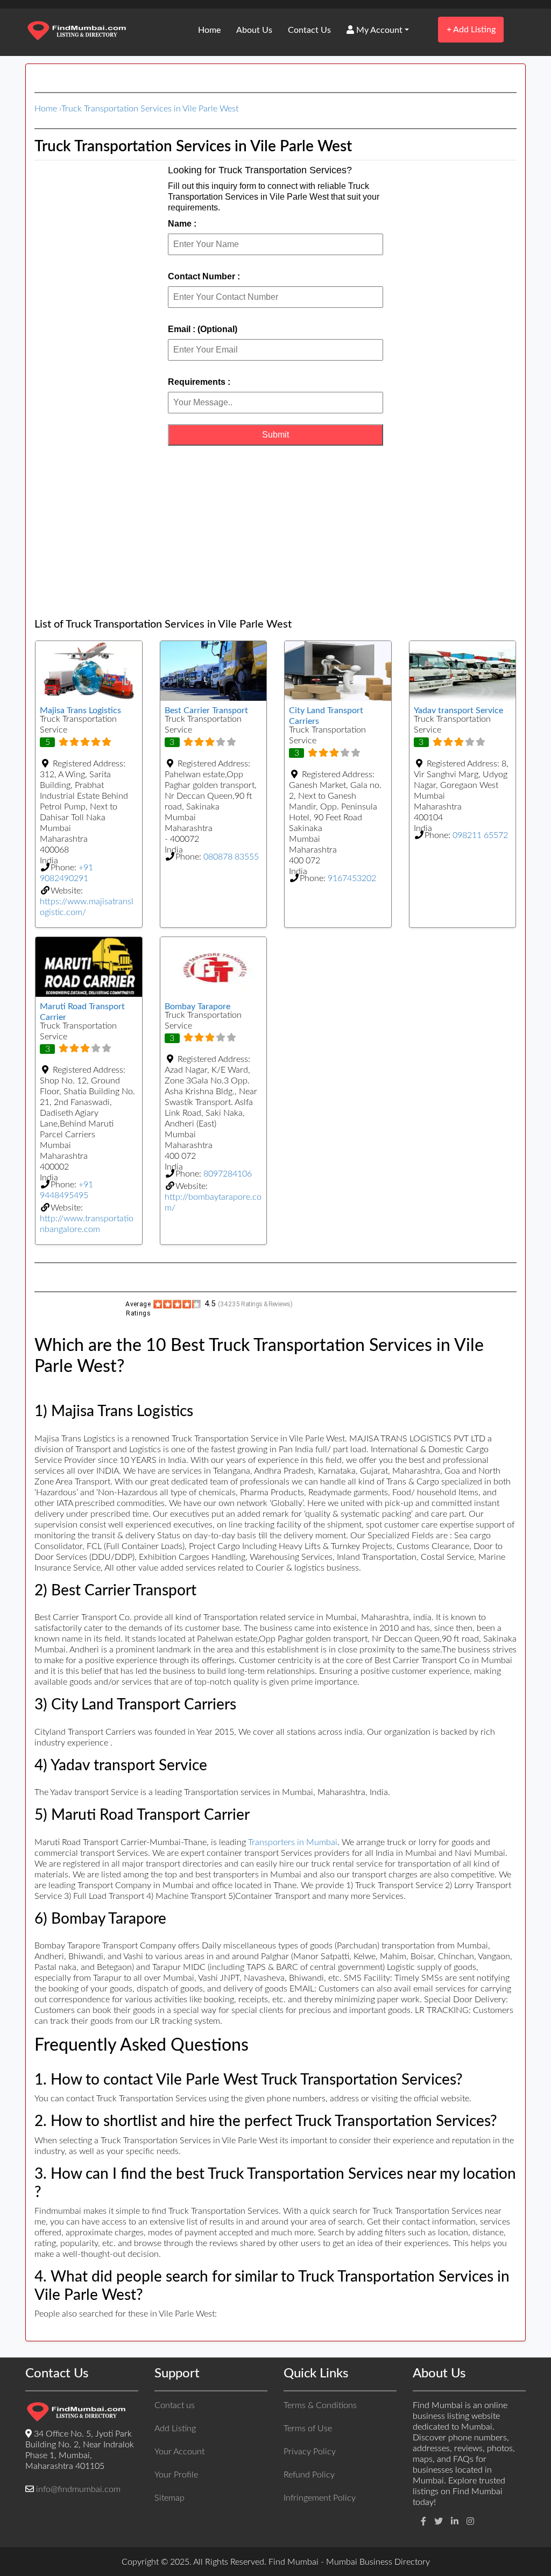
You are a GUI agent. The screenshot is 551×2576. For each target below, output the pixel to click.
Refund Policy (309, 2475)
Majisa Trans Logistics (80, 710)
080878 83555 (231, 857)
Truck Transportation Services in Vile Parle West (150, 109)
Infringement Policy (320, 2498)
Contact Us (309, 30)
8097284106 (228, 1174)
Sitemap (169, 2498)
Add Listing (471, 29)
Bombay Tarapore (197, 1007)
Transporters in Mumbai (293, 1842)
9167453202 (352, 878)
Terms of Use (308, 2429)
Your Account (179, 2452)
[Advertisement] (275, 532)
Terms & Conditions (320, 2405)
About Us (254, 30)
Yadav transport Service (458, 710)
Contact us (175, 2405)
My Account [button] (378, 30)
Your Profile (176, 2475)
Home (209, 30)
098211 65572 (480, 835)
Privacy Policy (310, 2452)
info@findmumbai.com (78, 2489)
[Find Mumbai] (76, 32)
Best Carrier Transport (206, 710)
